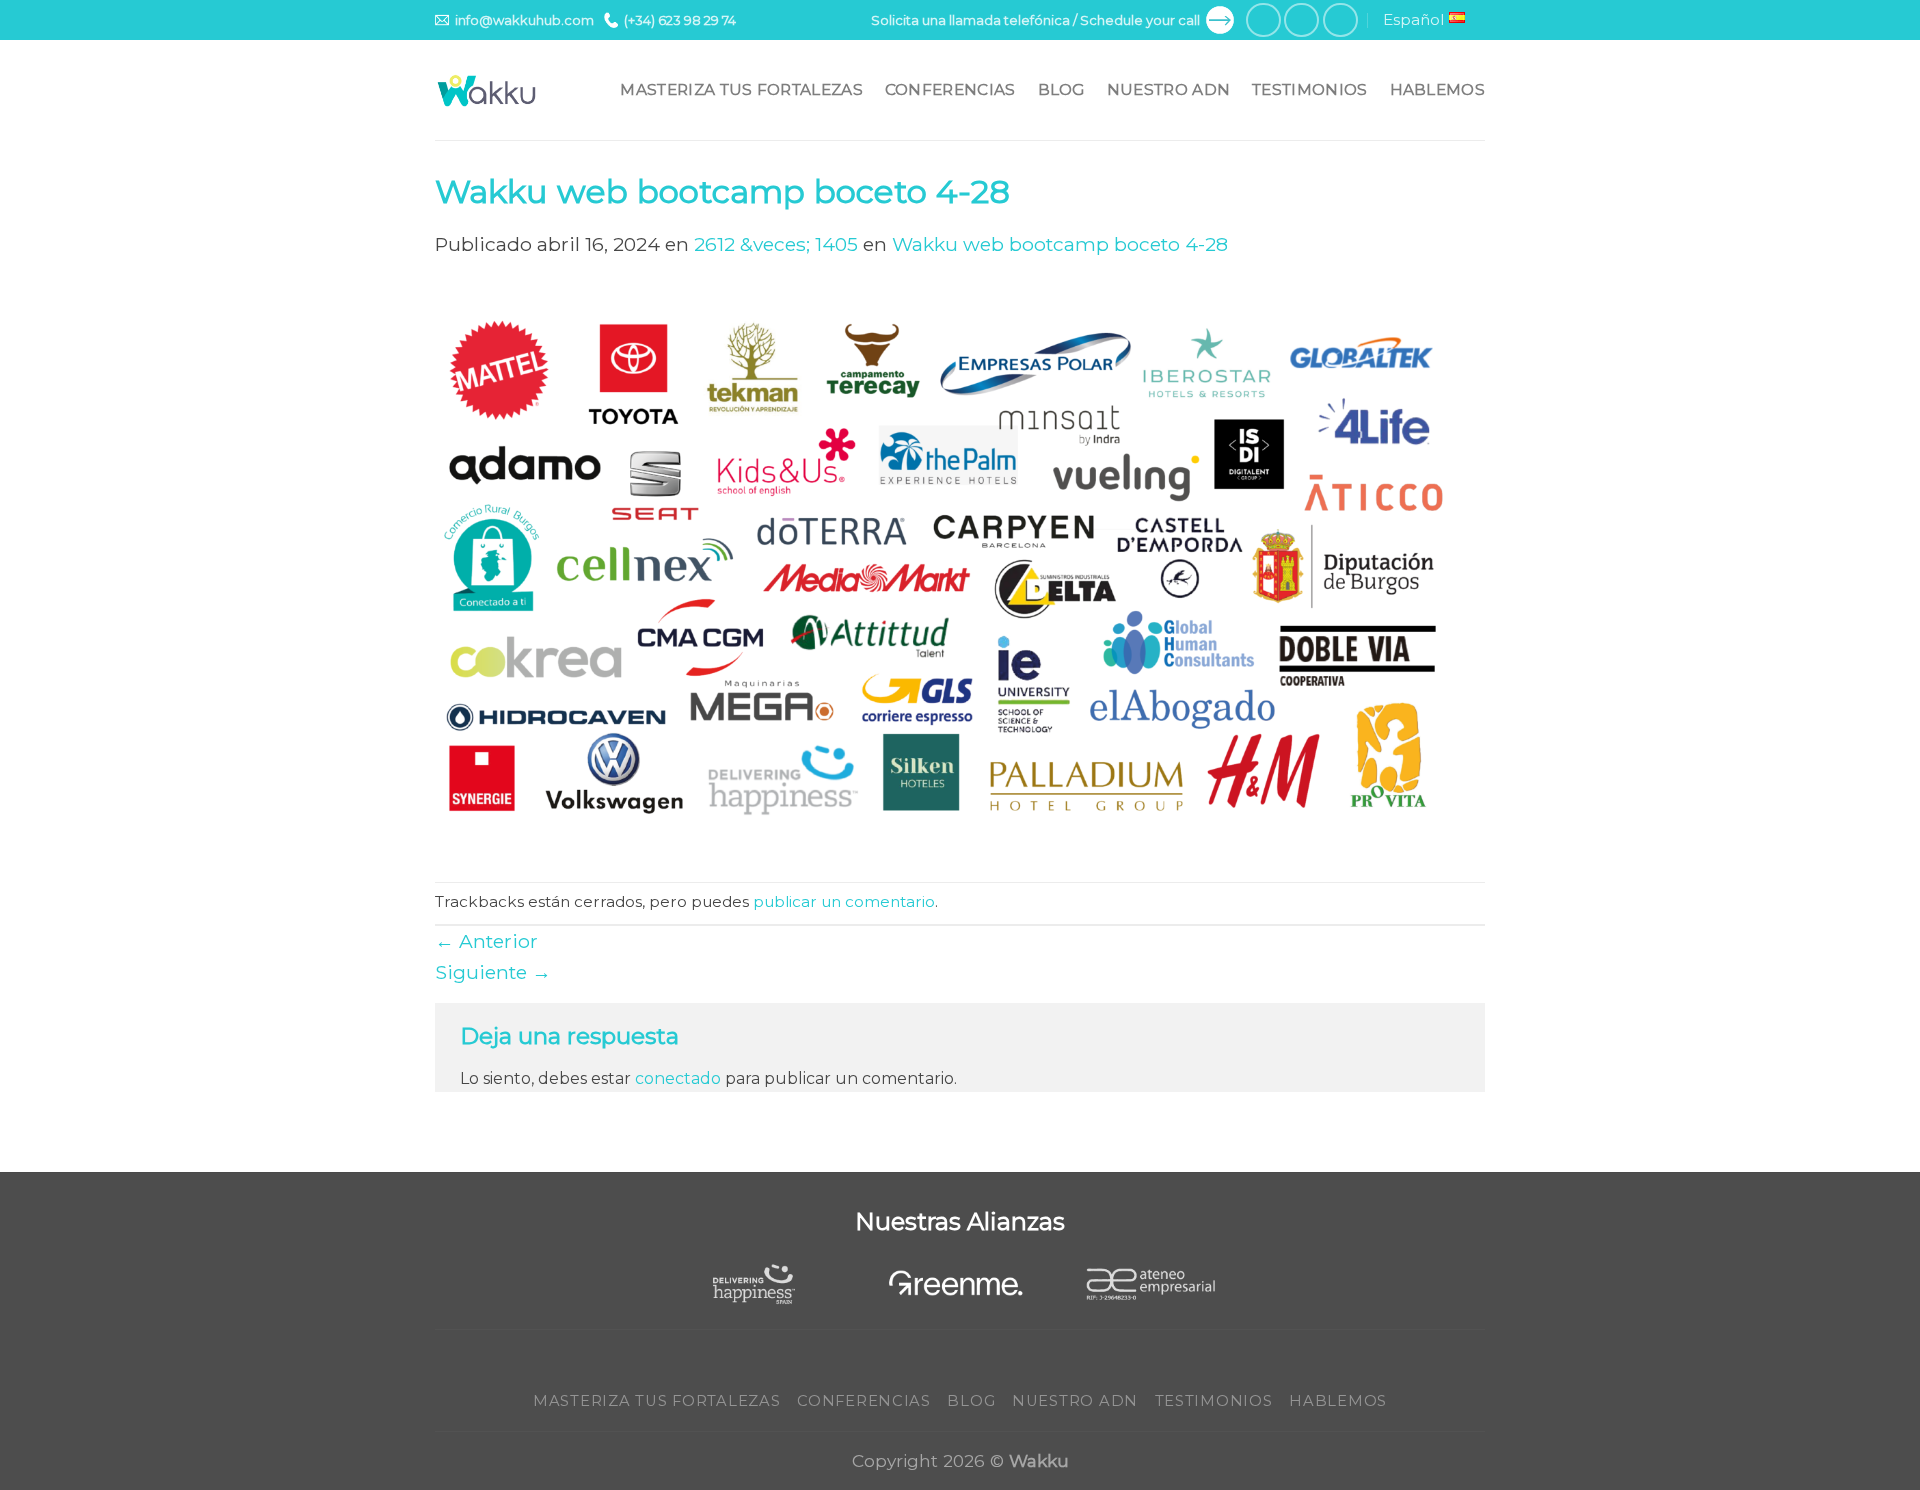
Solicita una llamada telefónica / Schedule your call (1035, 20)
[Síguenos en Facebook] (1263, 20)
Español (1413, 19)
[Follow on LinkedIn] (1340, 20)
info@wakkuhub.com (524, 20)
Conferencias (950, 89)
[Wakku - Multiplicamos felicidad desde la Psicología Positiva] (487, 90)
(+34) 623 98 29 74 (680, 20)
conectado (678, 1078)
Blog (1061, 89)
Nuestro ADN (1168, 89)
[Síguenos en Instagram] (1301, 20)
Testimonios (1309, 89)
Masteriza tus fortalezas (741, 89)
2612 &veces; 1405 (776, 244)
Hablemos (1437, 89)
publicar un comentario (844, 901)
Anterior (486, 941)
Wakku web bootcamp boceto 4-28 (1060, 244)
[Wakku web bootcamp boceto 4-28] (960, 569)
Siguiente (493, 972)
